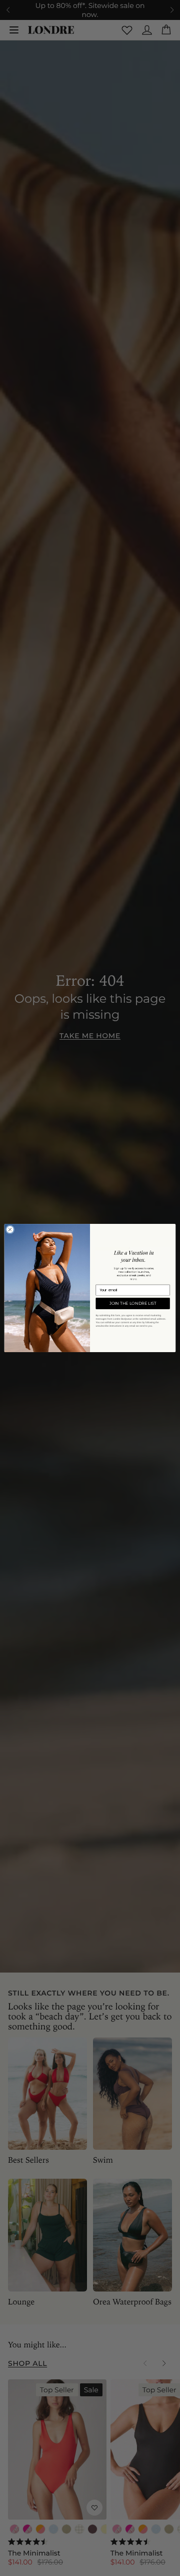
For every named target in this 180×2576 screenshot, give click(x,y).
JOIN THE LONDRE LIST (133, 1303)
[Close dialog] (10, 1230)
